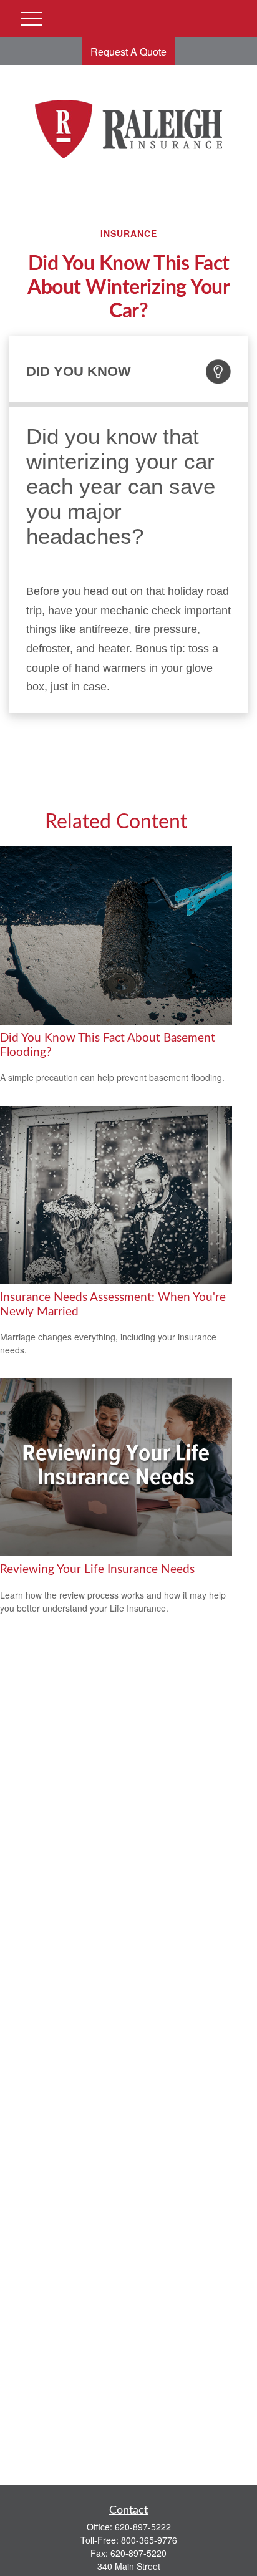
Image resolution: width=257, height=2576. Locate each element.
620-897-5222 (143, 2527)
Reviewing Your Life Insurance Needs (97, 1570)
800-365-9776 (149, 2540)
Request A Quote (128, 51)
